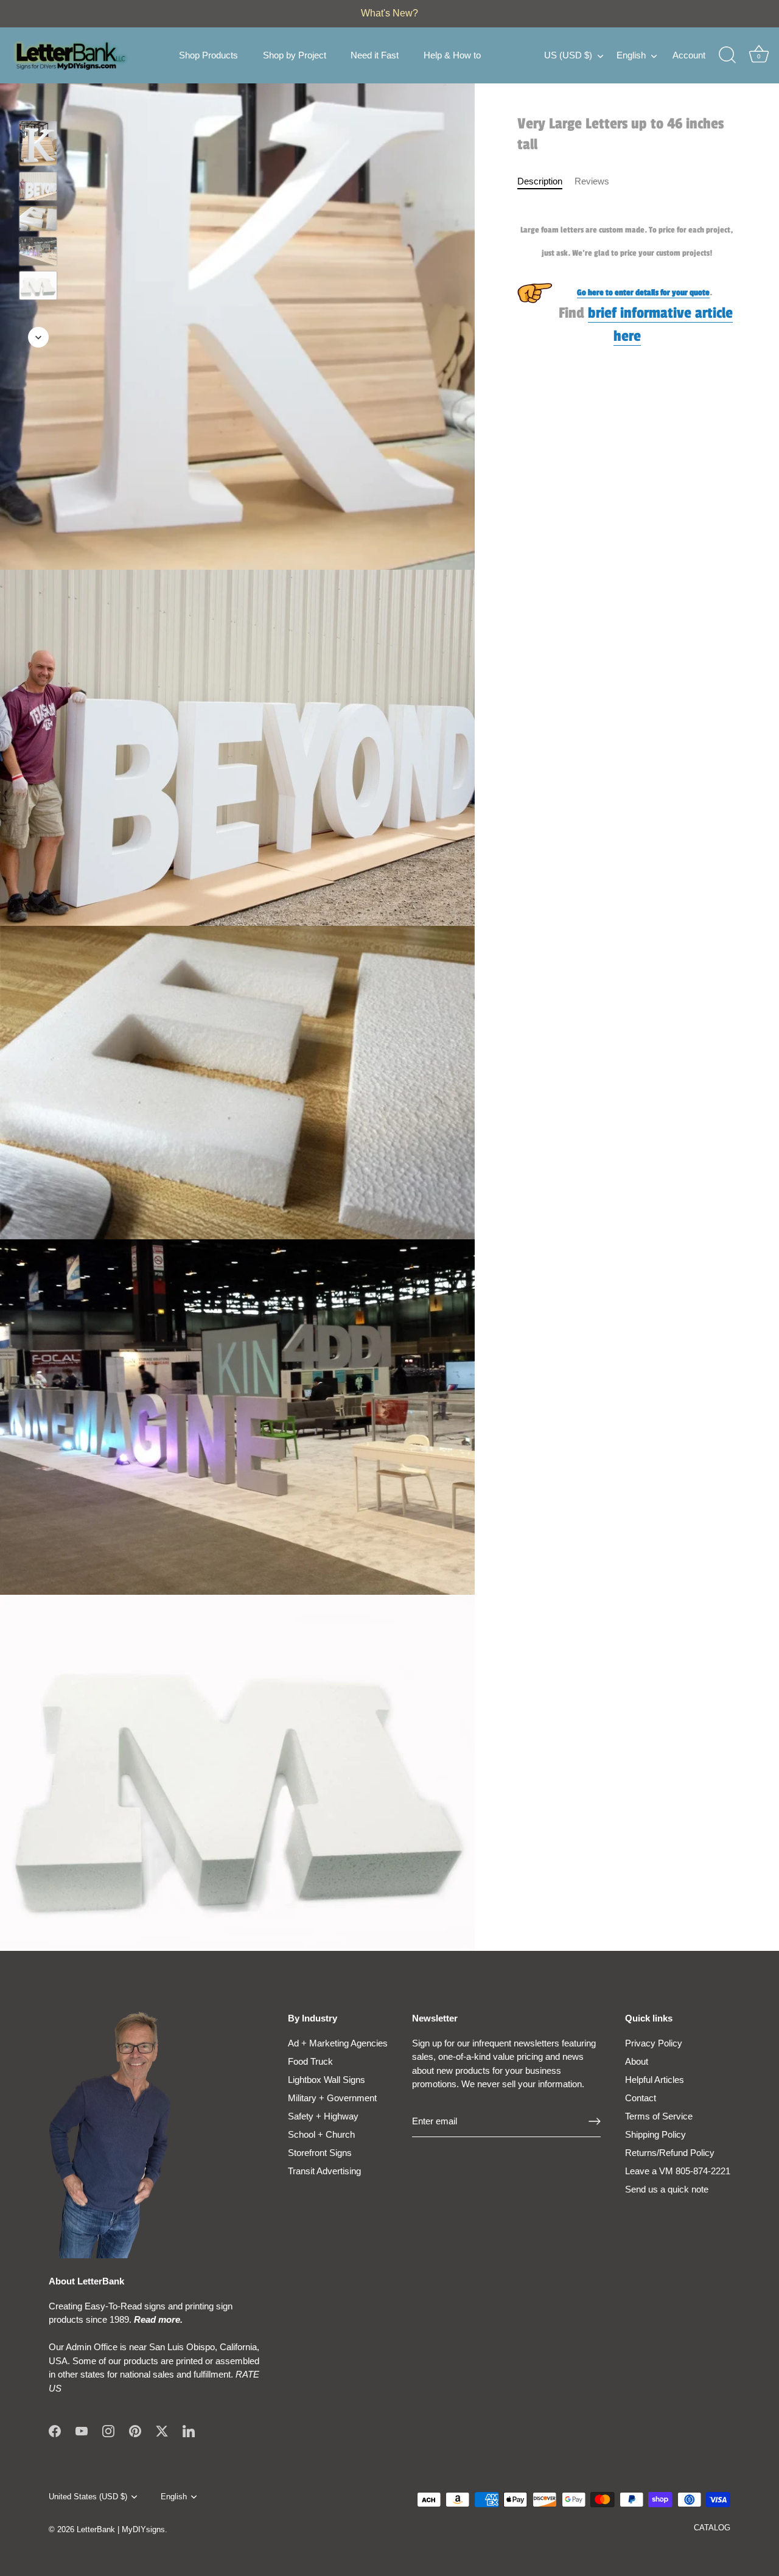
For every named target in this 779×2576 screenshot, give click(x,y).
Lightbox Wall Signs (327, 2080)
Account (689, 55)
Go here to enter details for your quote (643, 292)
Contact (641, 2098)
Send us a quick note (667, 2189)
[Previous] (38, 103)
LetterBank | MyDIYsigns (121, 2529)
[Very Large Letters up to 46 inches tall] (38, 143)
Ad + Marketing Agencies (338, 2043)
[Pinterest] (135, 2430)
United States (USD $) (88, 2497)
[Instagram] (108, 2430)
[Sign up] (595, 2121)
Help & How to (452, 55)
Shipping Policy (655, 2134)
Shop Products (208, 55)
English (631, 55)
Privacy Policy (654, 2043)
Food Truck (310, 2061)
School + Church (321, 2134)
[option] (38, 145)
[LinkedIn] (189, 2430)
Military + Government (332, 2098)
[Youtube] (82, 2430)
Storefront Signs (320, 2153)
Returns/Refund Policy (670, 2153)
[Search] (727, 55)
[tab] (546, 182)
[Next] (38, 337)
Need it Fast (375, 55)
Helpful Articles (655, 2080)
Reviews (592, 181)
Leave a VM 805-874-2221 (678, 2171)
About (637, 2061)
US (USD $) (568, 55)
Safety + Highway (323, 2116)
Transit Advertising (324, 2171)
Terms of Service (659, 2116)
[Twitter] (162, 2430)
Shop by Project (295, 55)
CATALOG (712, 2528)
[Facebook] (55, 2430)
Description (540, 181)
